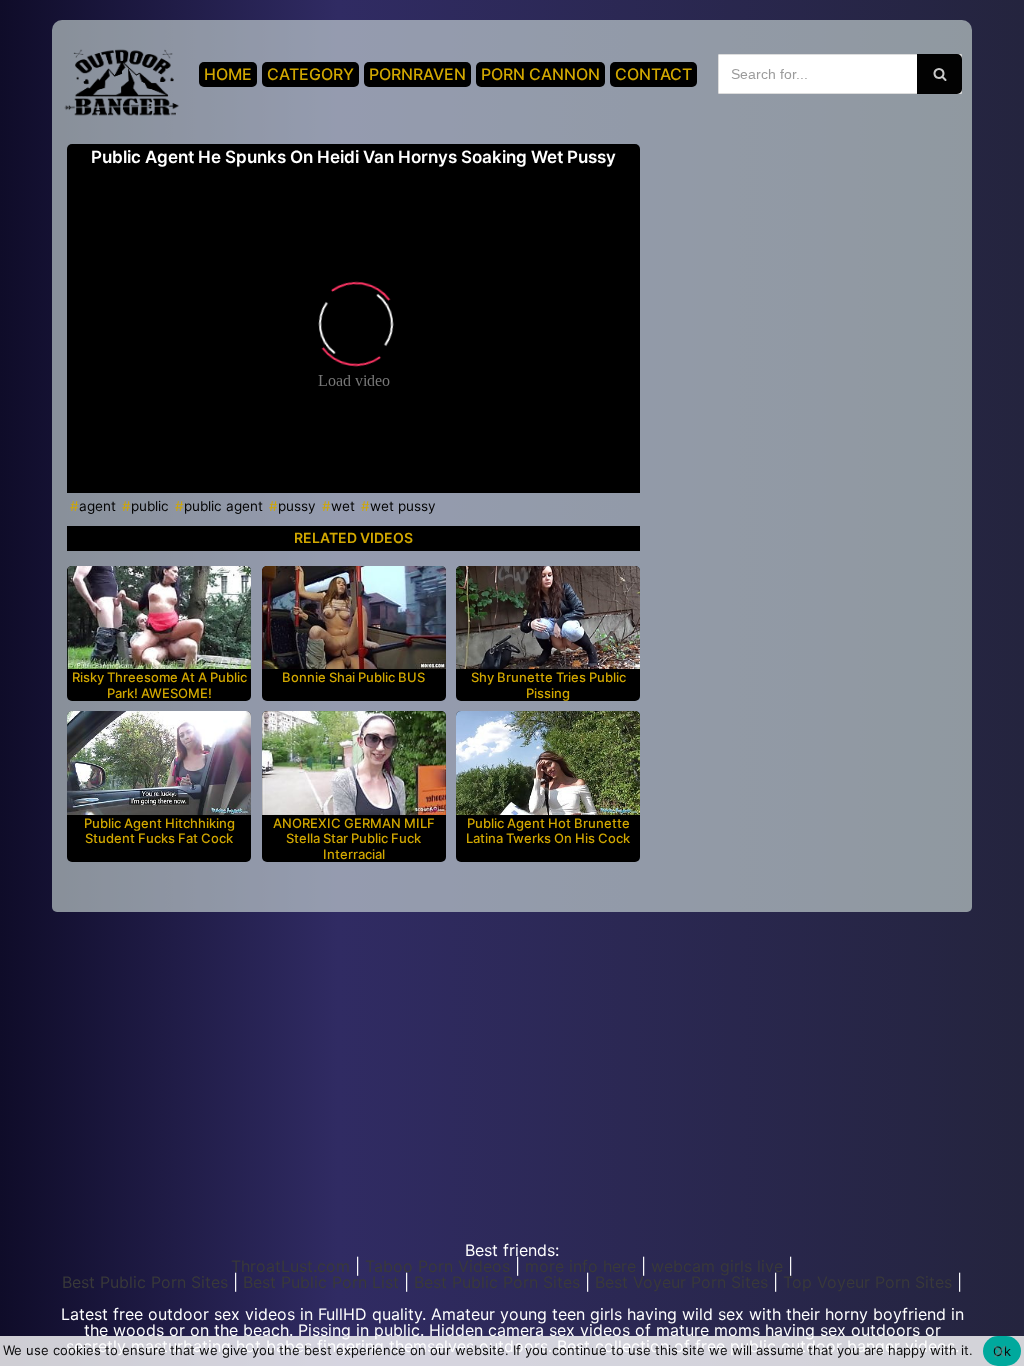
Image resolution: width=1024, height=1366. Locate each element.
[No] (999, 1351)
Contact (653, 74)
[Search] (939, 74)
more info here (580, 1266)
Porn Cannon (540, 74)
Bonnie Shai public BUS (353, 677)
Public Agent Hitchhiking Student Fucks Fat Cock (159, 831)
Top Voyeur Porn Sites (867, 1282)
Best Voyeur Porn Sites (681, 1282)
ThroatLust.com (290, 1266)
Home (228, 74)
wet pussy (403, 506)
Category (310, 74)
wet (343, 506)
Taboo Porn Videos (437, 1266)
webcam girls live (717, 1266)
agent (97, 506)
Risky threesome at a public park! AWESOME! (159, 685)
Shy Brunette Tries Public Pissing (548, 685)
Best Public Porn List (321, 1282)
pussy (297, 506)
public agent (223, 506)
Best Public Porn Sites (145, 1282)
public (150, 506)
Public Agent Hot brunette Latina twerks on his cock (548, 831)
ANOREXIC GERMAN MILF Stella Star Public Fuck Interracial (354, 839)
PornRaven (417, 74)
